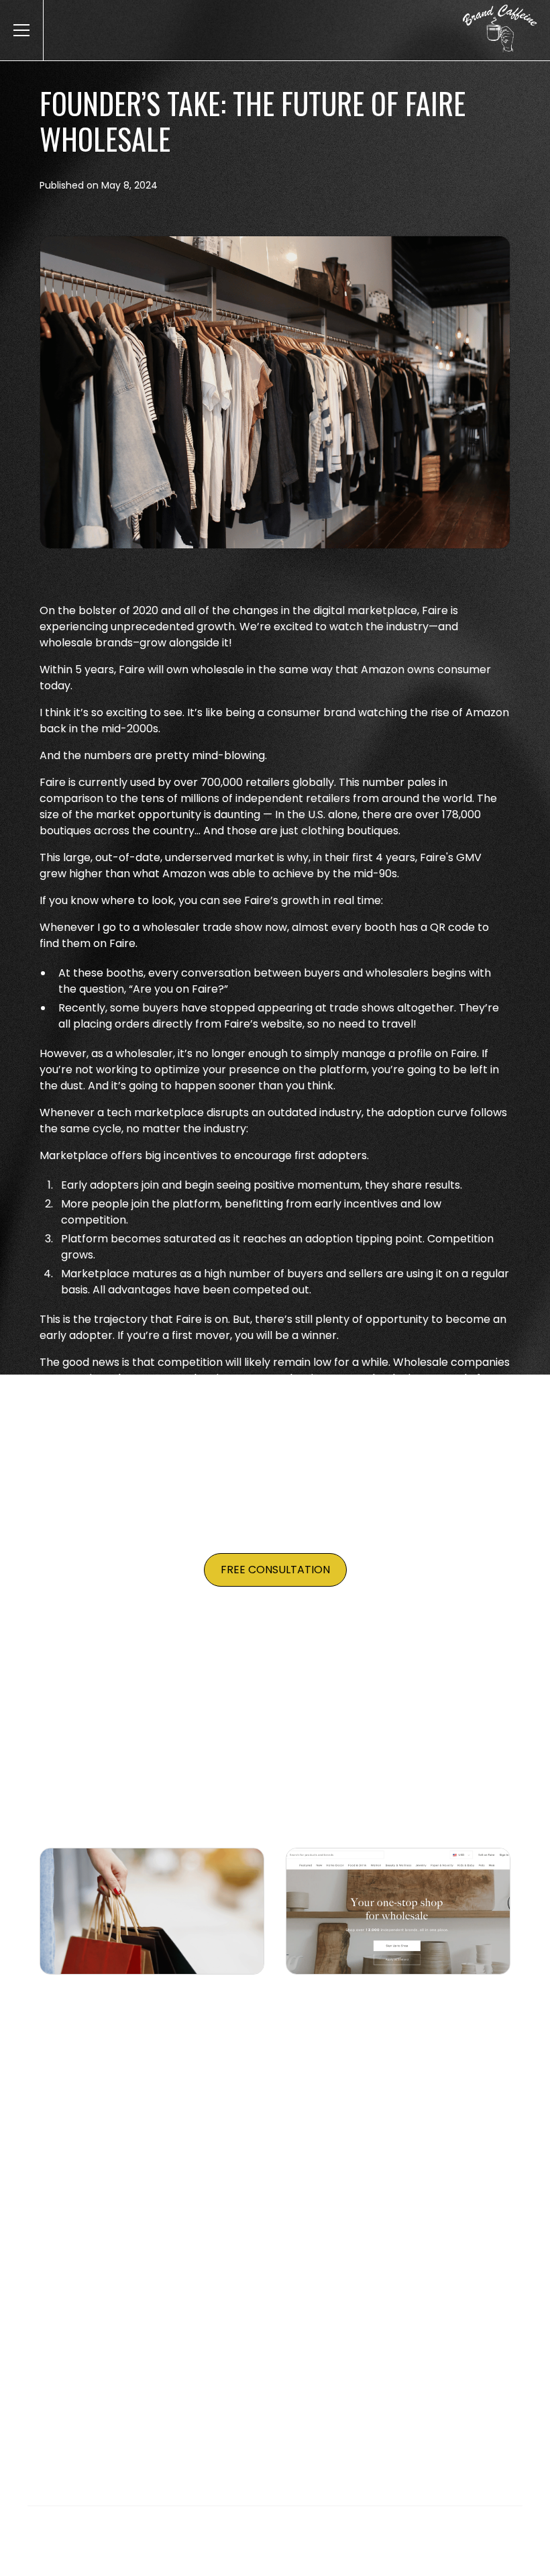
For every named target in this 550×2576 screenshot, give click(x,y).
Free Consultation (275, 1570)
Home (84, 2400)
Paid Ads (140, 2400)
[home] (505, 30)
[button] (19, 30)
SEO (410, 2400)
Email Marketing (223, 2400)
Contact (460, 2400)
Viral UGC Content (333, 2400)
